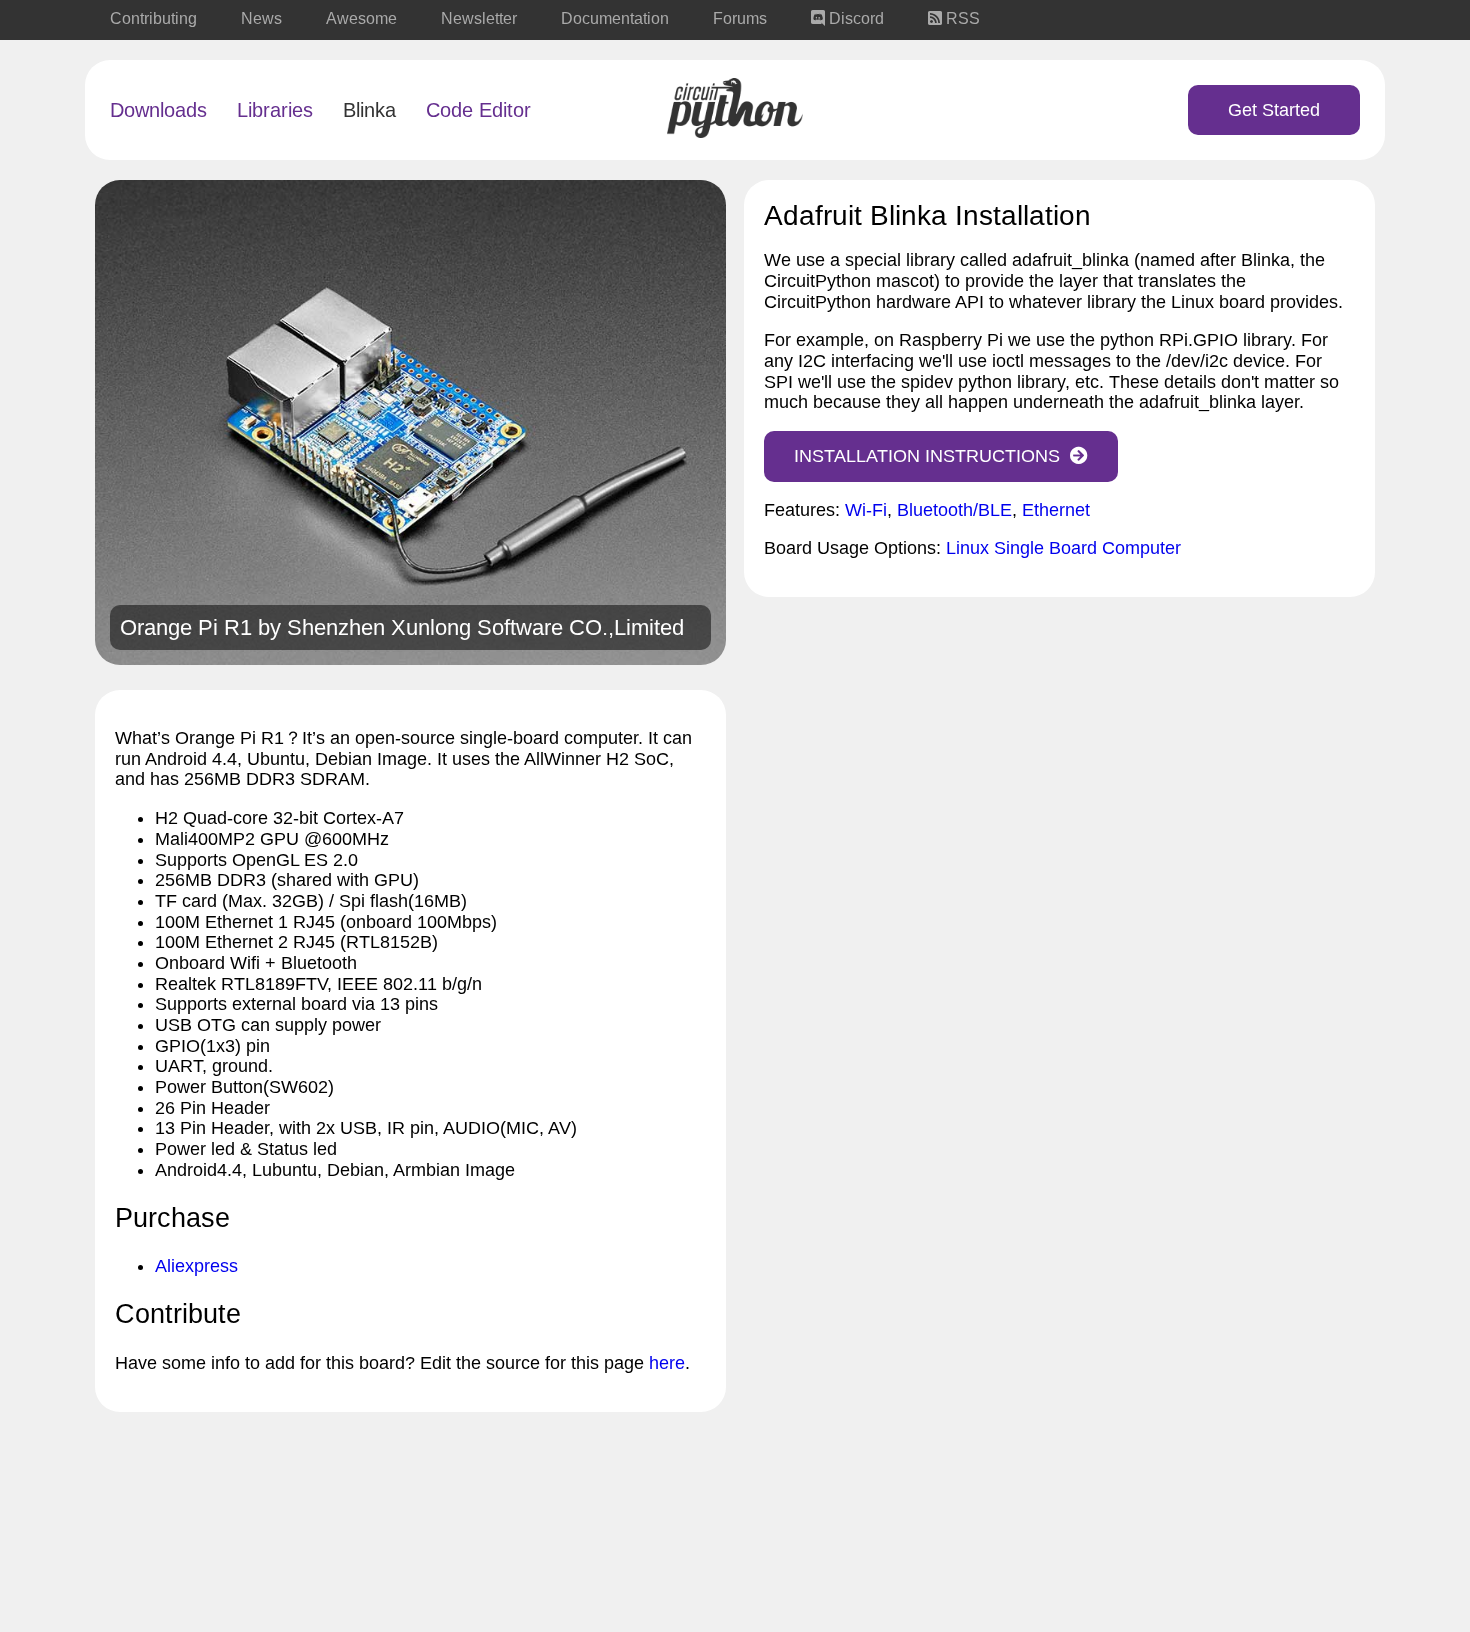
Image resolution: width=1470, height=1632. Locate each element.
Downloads (158, 110)
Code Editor (478, 110)
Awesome (361, 18)
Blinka (369, 110)
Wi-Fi (866, 510)
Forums (740, 18)
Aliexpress (196, 1266)
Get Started (1274, 110)
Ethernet (1056, 510)
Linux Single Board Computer (1063, 548)
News (261, 18)
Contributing (153, 18)
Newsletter (479, 18)
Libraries (275, 110)
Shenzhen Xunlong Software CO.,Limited (485, 627)
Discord (854, 18)
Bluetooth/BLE (954, 510)
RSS (961, 18)
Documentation (615, 18)
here (667, 1363)
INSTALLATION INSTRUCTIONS (927, 456)
